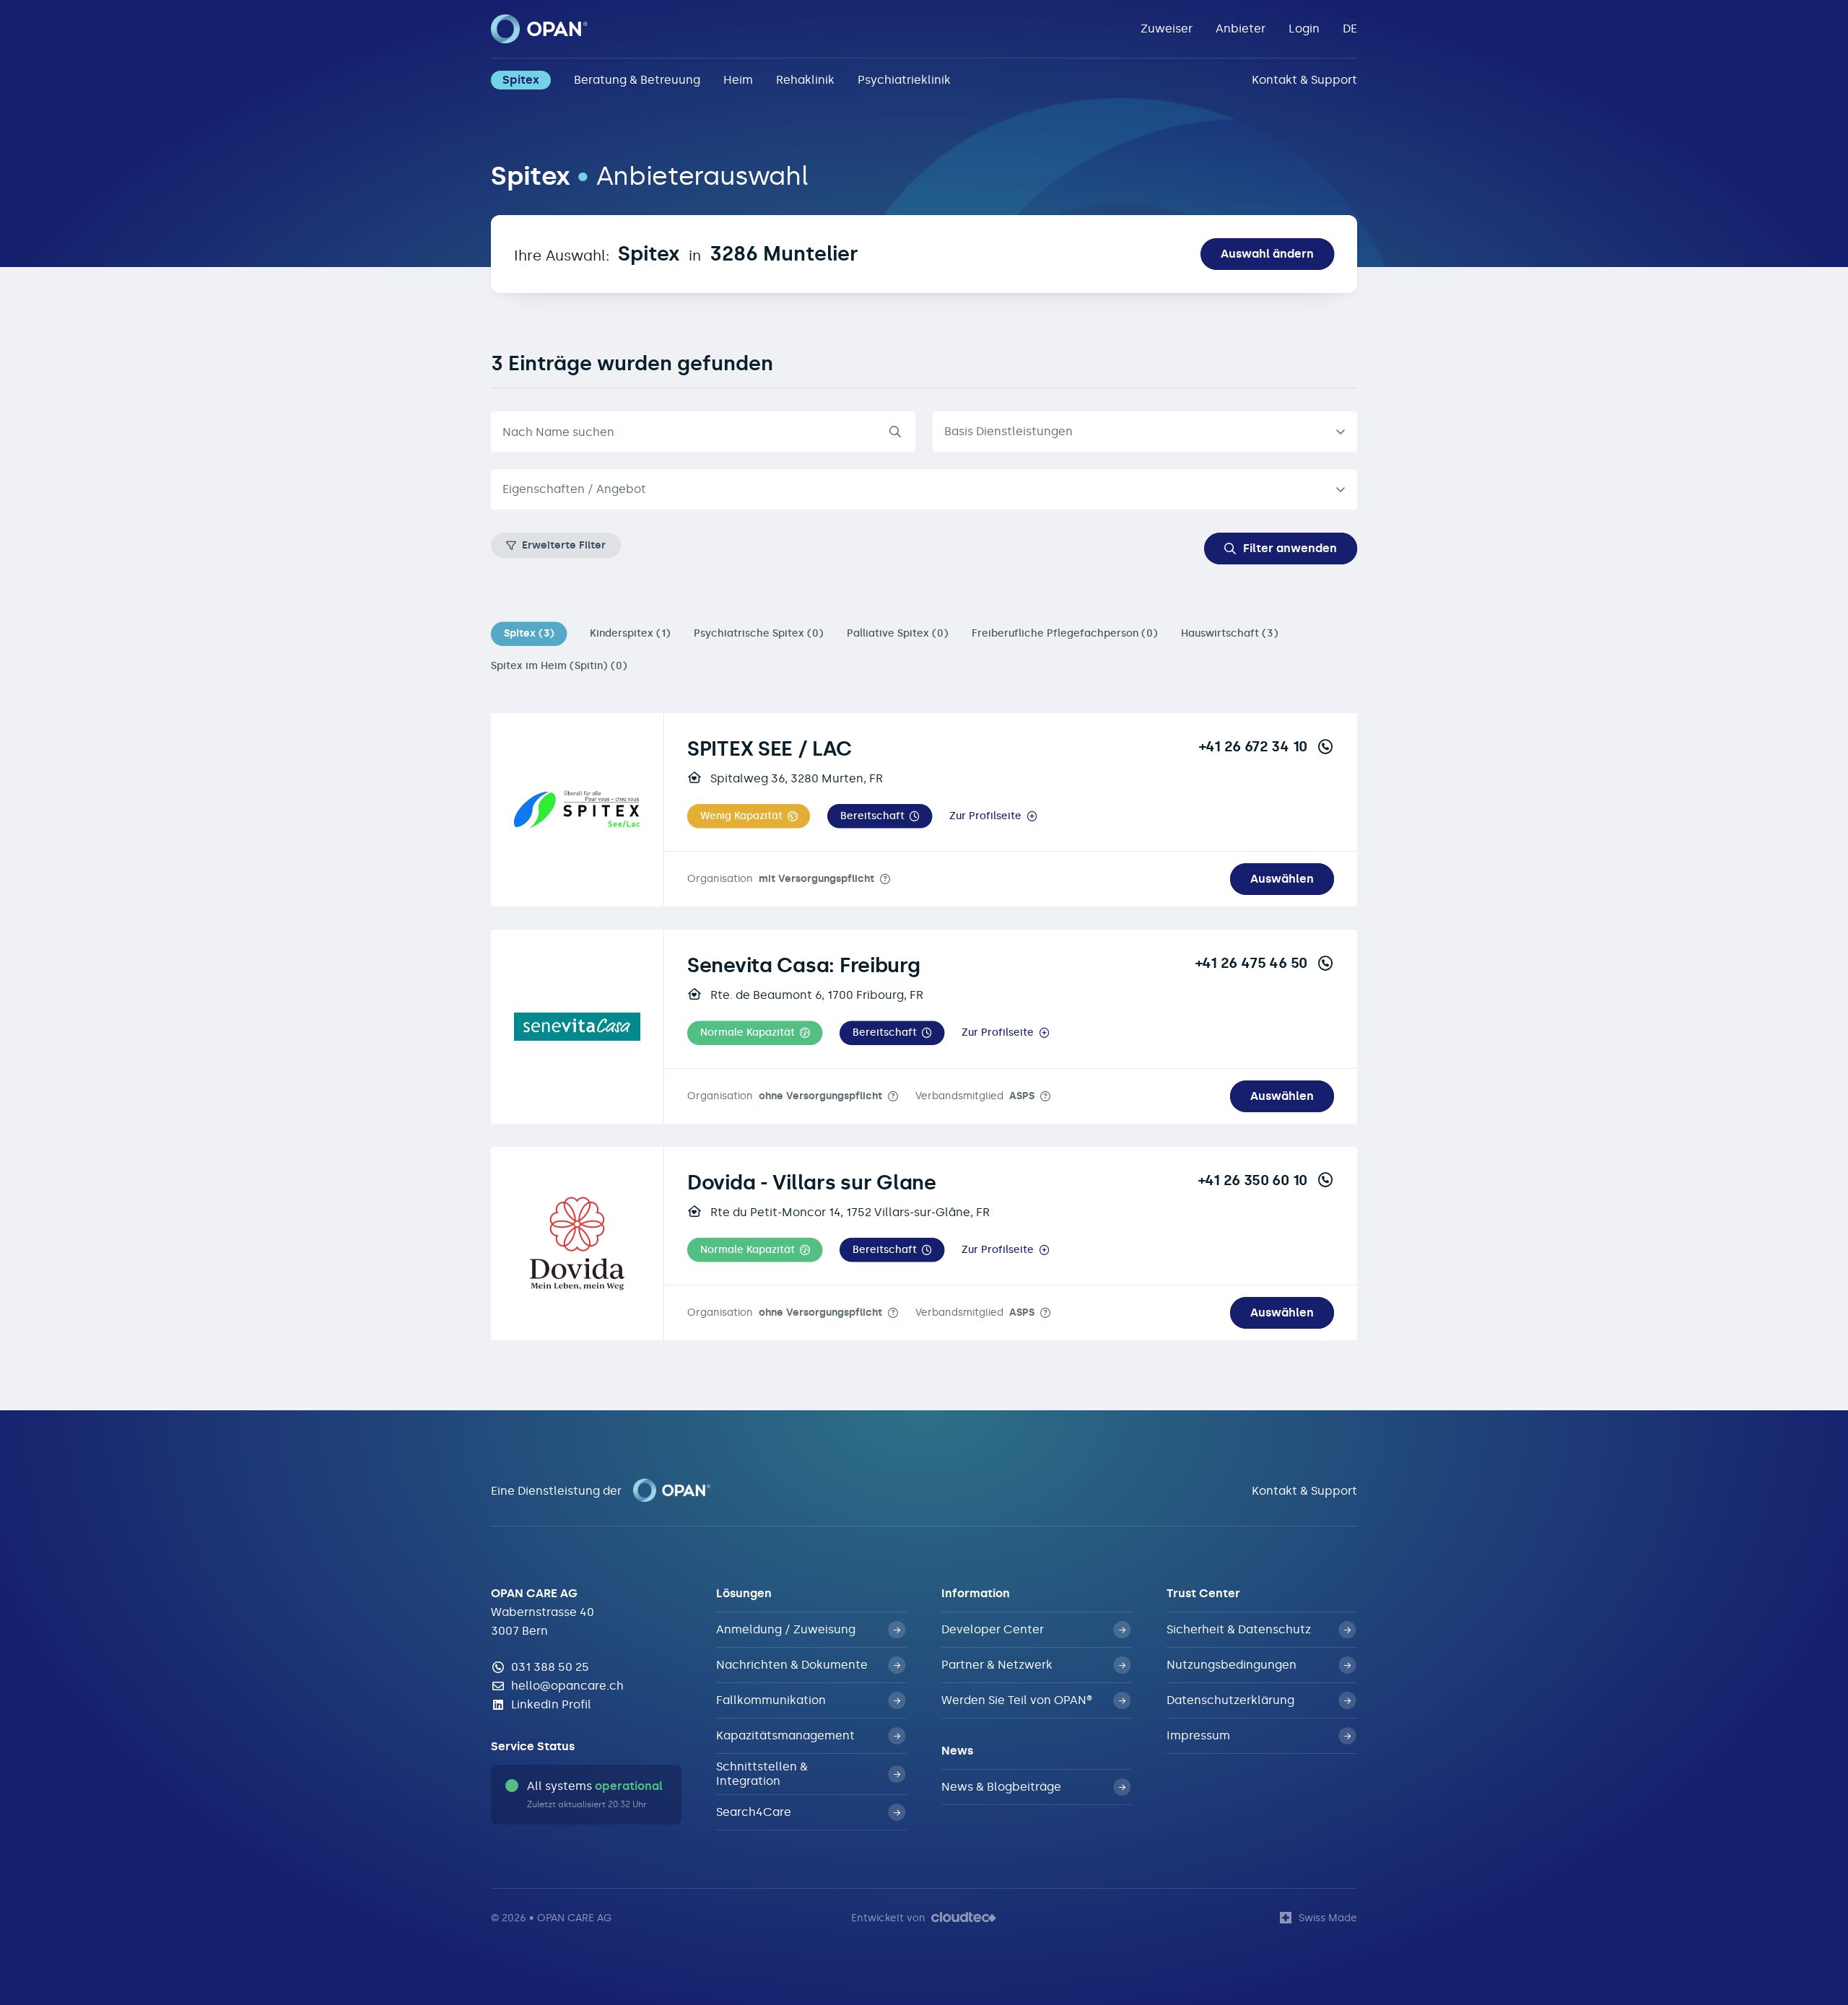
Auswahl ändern (1267, 254)
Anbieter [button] (1241, 29)
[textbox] (912, 489)
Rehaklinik (805, 80)
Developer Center (993, 1629)
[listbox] (1145, 432)
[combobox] (924, 489)
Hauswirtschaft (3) (1230, 633)
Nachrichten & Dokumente (792, 1665)
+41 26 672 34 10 (1253, 746)
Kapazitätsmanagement (785, 1735)
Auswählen (1282, 879)
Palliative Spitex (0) (898, 633)
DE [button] (1350, 29)
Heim (738, 80)
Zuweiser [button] (1167, 29)
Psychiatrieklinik (904, 80)
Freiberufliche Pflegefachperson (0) (1065, 633)
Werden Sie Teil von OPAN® (1017, 1700)
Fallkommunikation (771, 1700)
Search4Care (754, 1812)
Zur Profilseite (985, 816)
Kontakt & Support (1304, 80)
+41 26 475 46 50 (1251, 963)
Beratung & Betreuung (637, 80)
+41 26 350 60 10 (1253, 1180)
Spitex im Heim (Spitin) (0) (559, 666)
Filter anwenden (1290, 548)
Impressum (1198, 1735)
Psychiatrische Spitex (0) (759, 633)
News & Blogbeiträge (1001, 1787)
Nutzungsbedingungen (1232, 1665)
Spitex (521, 80)
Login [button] (1304, 29)
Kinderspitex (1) (630, 633)
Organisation (781, 879)
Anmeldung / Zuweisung (786, 1629)
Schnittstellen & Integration (762, 1774)
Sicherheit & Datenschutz (1239, 1629)
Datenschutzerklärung (1230, 1700)
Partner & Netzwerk (997, 1665)
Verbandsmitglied (975, 1096)
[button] (749, 816)
